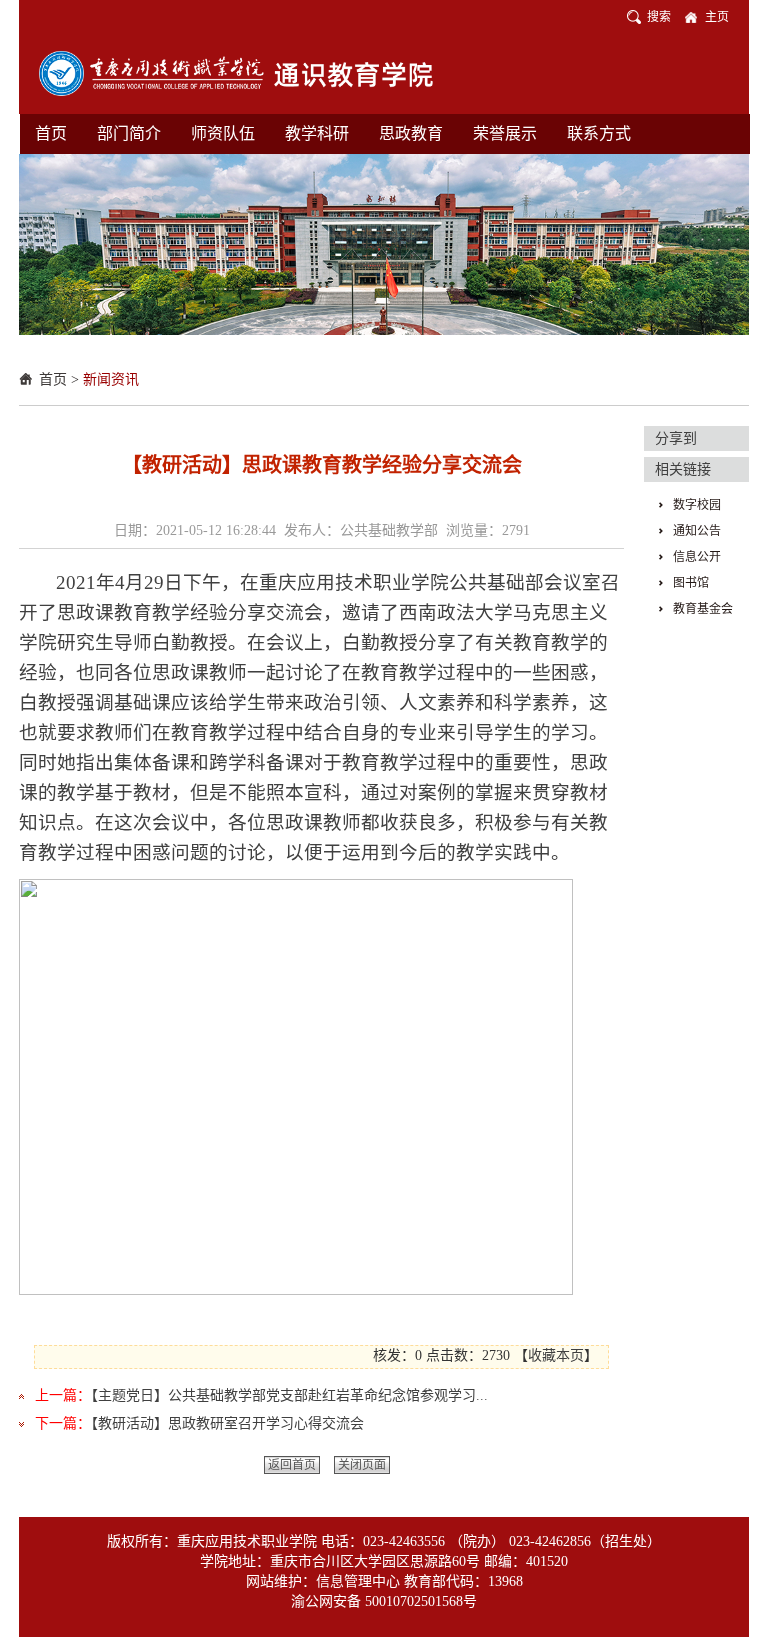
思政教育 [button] (411, 133)
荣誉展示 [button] (505, 133)
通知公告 (697, 531)
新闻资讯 (111, 379)
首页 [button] (51, 133)
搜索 (659, 17)
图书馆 (691, 583)
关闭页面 (362, 1465)
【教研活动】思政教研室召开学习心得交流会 (227, 1423)
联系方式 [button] (599, 133)
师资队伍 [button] (223, 133)
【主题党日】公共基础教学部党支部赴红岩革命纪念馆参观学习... (289, 1395)
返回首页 (292, 1465)
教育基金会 (703, 609)
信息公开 (697, 557)
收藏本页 (556, 1355)
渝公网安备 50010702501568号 (384, 1601)
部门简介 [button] (129, 133)
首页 (53, 379)
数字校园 (697, 505)
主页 (717, 17)
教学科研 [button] (317, 133)
